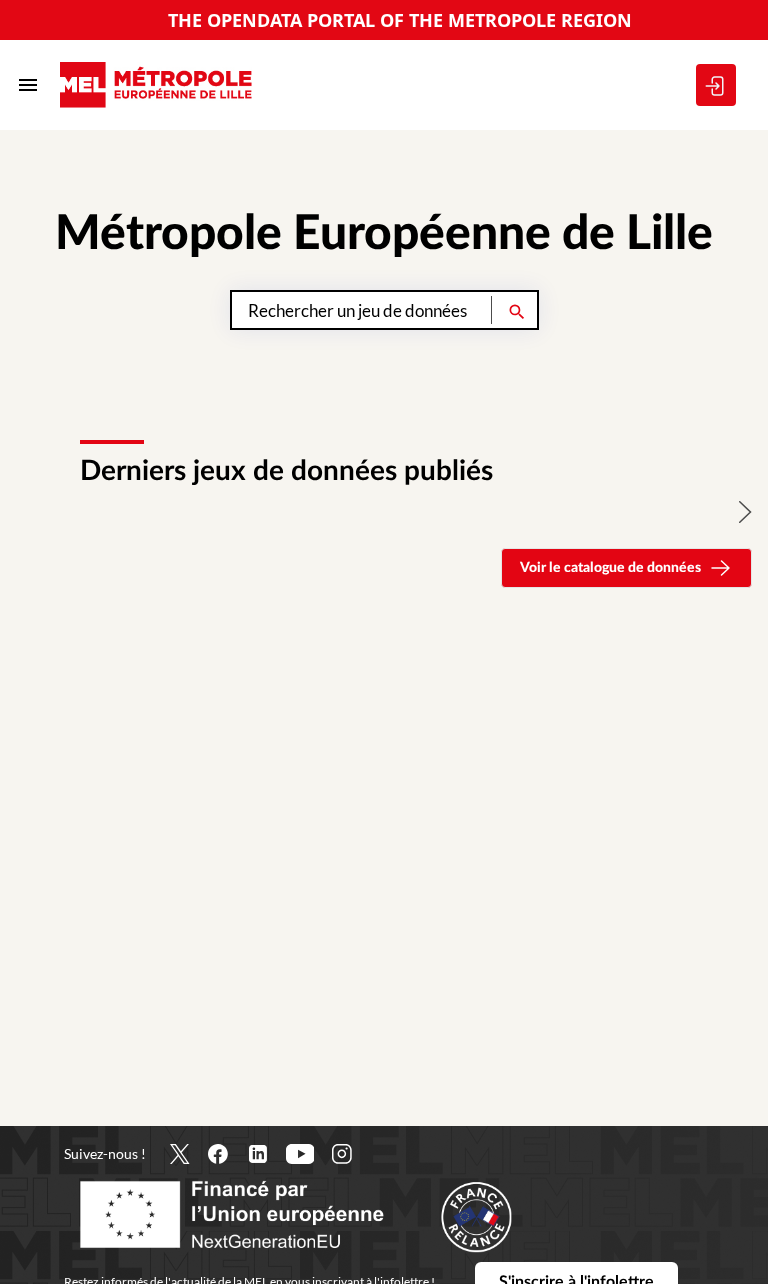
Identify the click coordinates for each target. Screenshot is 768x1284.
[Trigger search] (517, 310)
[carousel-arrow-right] (745, 512)
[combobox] (384, 310)
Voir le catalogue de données (610, 568)
